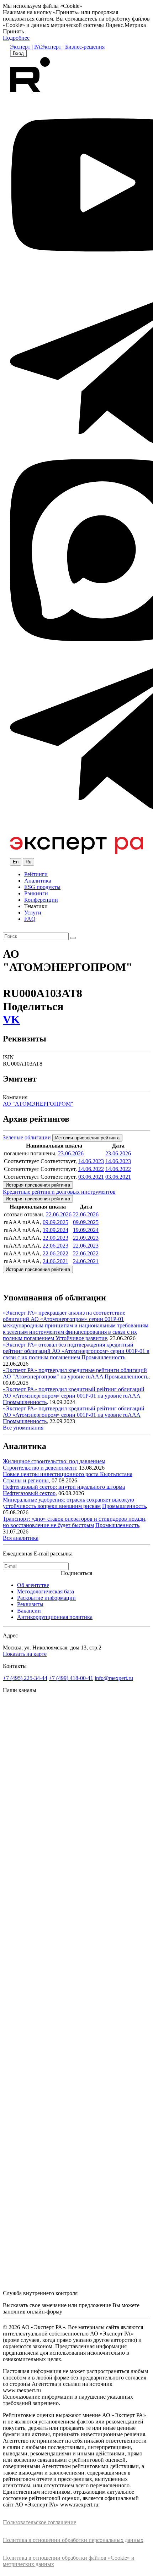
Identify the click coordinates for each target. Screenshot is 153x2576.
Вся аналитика (21, 1538)
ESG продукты (42, 887)
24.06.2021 (56, 1261)
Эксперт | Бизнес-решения (73, 47)
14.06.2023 (91, 1161)
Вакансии (29, 1611)
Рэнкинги (36, 893)
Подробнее (16, 38)
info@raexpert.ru (114, 1678)
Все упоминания (23, 1428)
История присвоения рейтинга (87, 1138)
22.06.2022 (56, 1253)
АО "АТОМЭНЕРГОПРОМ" (38, 1104)
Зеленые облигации (27, 1137)
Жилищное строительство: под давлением (54, 1461)
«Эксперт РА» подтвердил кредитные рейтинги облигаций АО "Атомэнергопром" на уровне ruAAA (75, 1373)
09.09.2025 (56, 1222)
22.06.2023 (56, 1246)
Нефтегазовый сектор (29, 1493)
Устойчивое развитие (81, 1338)
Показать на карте (25, 1654)
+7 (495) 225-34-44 (25, 1678)
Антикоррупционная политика (55, 1617)
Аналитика (38, 881)
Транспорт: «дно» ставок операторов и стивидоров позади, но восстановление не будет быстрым (75, 1522)
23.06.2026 (71, 1153)
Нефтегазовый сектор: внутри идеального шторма (64, 1487)
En (16, 862)
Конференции (41, 900)
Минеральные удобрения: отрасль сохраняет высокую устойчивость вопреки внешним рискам (68, 1503)
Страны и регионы (26, 1480)
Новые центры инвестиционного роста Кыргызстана (68, 1474)
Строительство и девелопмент (39, 1468)
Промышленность (103, 1357)
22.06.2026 (59, 1214)
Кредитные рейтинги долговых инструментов (59, 1192)
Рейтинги (36, 874)
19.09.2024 (56, 1230)
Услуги (33, 913)
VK (11, 1019)
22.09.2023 (56, 1238)
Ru (28, 862)
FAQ (30, 919)
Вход (18, 53)
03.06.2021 (91, 1177)
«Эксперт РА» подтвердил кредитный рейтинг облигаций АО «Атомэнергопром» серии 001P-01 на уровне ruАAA (74, 1392)
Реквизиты (30, 1604)
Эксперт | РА (25, 47)
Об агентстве (33, 1585)
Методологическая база (46, 1591)
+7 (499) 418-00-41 (71, 1678)
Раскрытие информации (46, 1598)
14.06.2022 (91, 1169)
